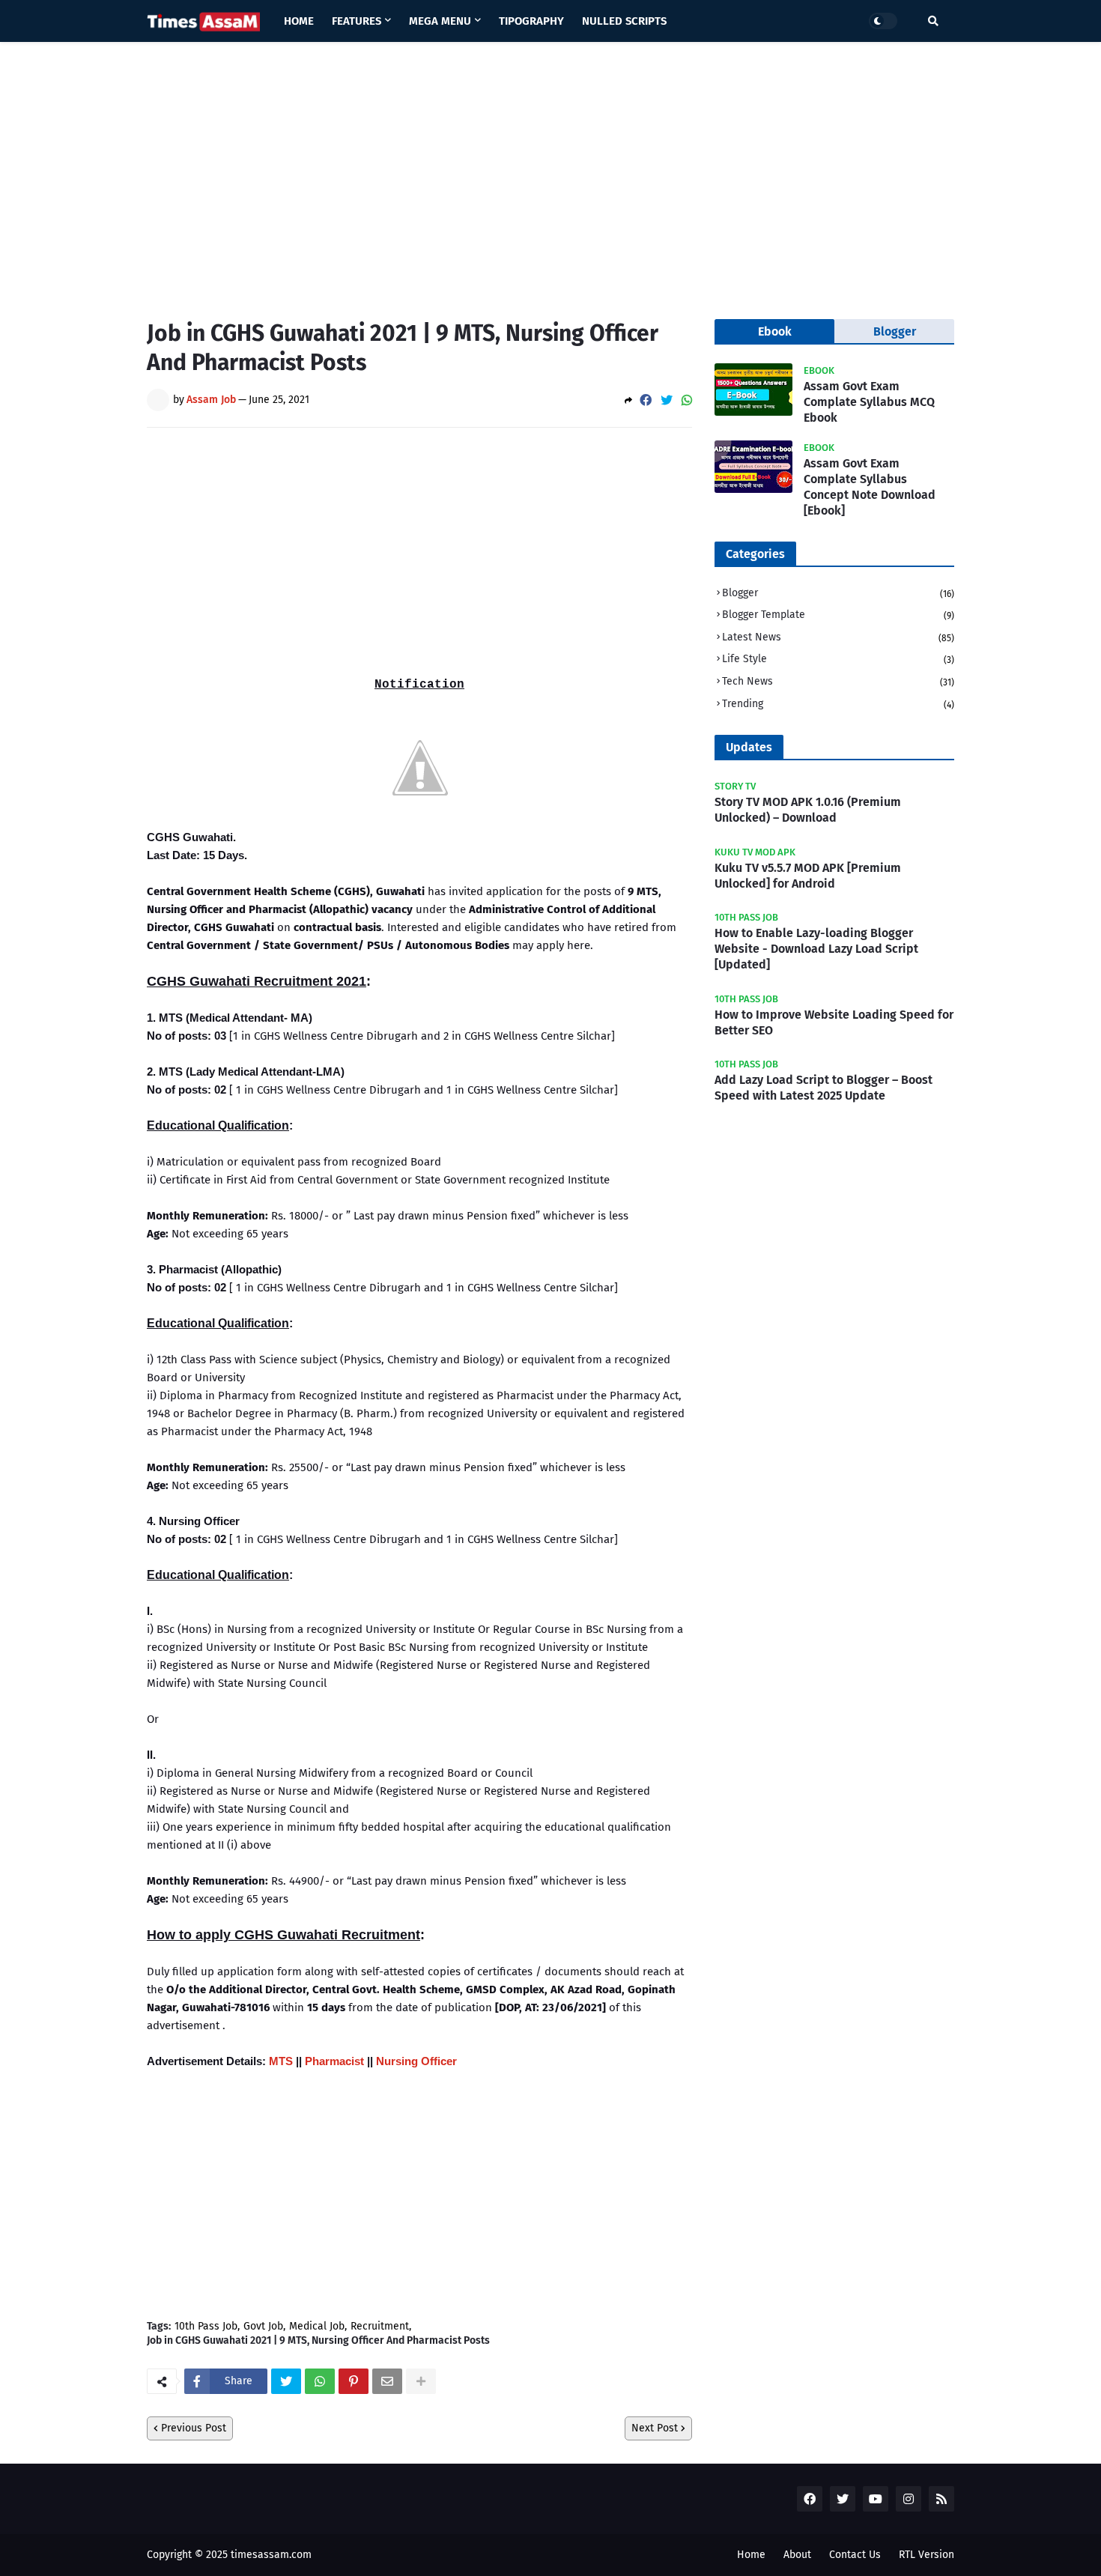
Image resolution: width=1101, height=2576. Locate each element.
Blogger (838, 593)
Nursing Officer (416, 2061)
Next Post (655, 2428)
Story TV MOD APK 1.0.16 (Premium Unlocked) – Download (808, 810)
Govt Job (263, 2327)
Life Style (838, 659)
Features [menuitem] (357, 21)
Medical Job (317, 2327)
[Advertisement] (550, 169)
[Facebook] (646, 400)
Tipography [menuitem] (531, 21)
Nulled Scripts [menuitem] (624, 21)
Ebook (775, 331)
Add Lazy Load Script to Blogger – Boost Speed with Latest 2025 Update (824, 1088)
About (797, 2555)
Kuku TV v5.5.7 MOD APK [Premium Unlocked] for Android (808, 876)
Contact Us (855, 2555)
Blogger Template (838, 615)
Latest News (838, 637)
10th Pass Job (206, 2327)
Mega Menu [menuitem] (440, 21)
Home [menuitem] (299, 21)
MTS (281, 2061)
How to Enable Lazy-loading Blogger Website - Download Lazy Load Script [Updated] (816, 949)
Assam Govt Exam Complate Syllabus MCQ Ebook (869, 402)
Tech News (838, 681)
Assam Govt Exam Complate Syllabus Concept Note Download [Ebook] (870, 487)
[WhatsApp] (687, 400)
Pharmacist (334, 2061)
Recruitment (380, 2327)
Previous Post (194, 2428)
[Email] (387, 2381)
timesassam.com (271, 2555)
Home (751, 2555)
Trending (838, 704)
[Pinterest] (354, 2381)
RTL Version (926, 2555)
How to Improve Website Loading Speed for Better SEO (834, 1022)
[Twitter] (667, 400)
